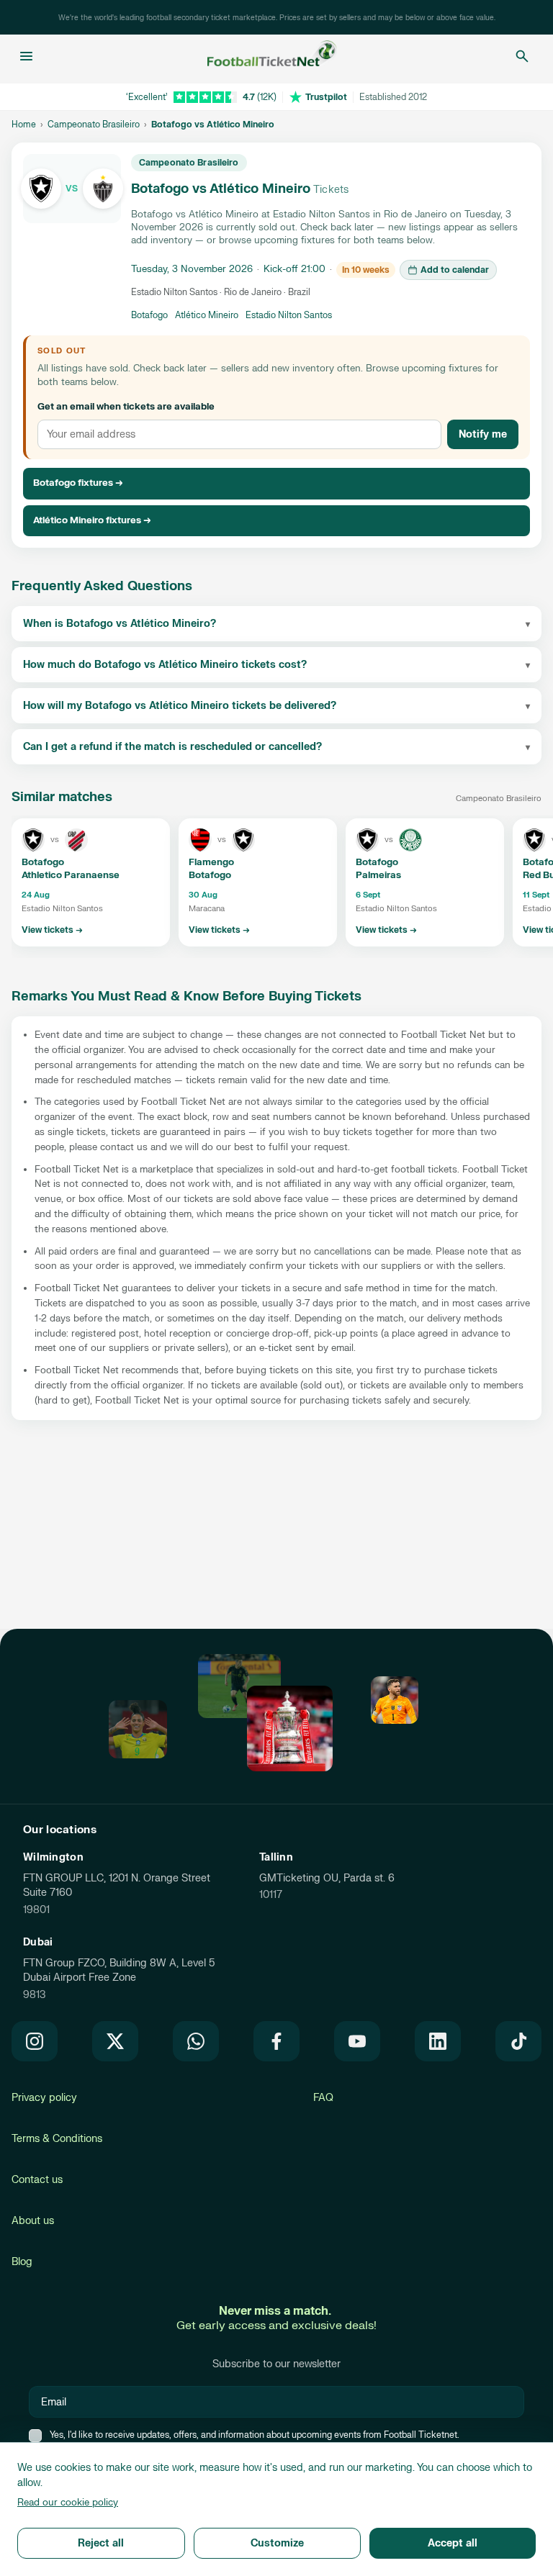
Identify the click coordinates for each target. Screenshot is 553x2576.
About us (33, 2221)
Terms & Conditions (57, 2139)
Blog (22, 2262)
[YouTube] (357, 2041)
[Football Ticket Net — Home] (272, 56)
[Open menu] (26, 56)
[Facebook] (276, 2041)
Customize (277, 2543)
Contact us (37, 2180)
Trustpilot (326, 97)
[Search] (522, 56)
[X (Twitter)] (115, 2041)
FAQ (323, 2098)
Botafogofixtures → (78, 483)
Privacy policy (44, 2098)
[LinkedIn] (438, 2041)
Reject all (101, 2543)
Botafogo (149, 315)
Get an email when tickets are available (126, 407)
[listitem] (91, 882)
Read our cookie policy (68, 2503)
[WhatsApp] (196, 2041)
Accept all (453, 2543)
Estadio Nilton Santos (289, 315)
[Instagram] (35, 2041)
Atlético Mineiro (207, 315)
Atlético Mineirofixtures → (92, 520)
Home (24, 125)
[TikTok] (518, 2041)
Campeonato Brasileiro (94, 125)
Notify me (483, 434)
